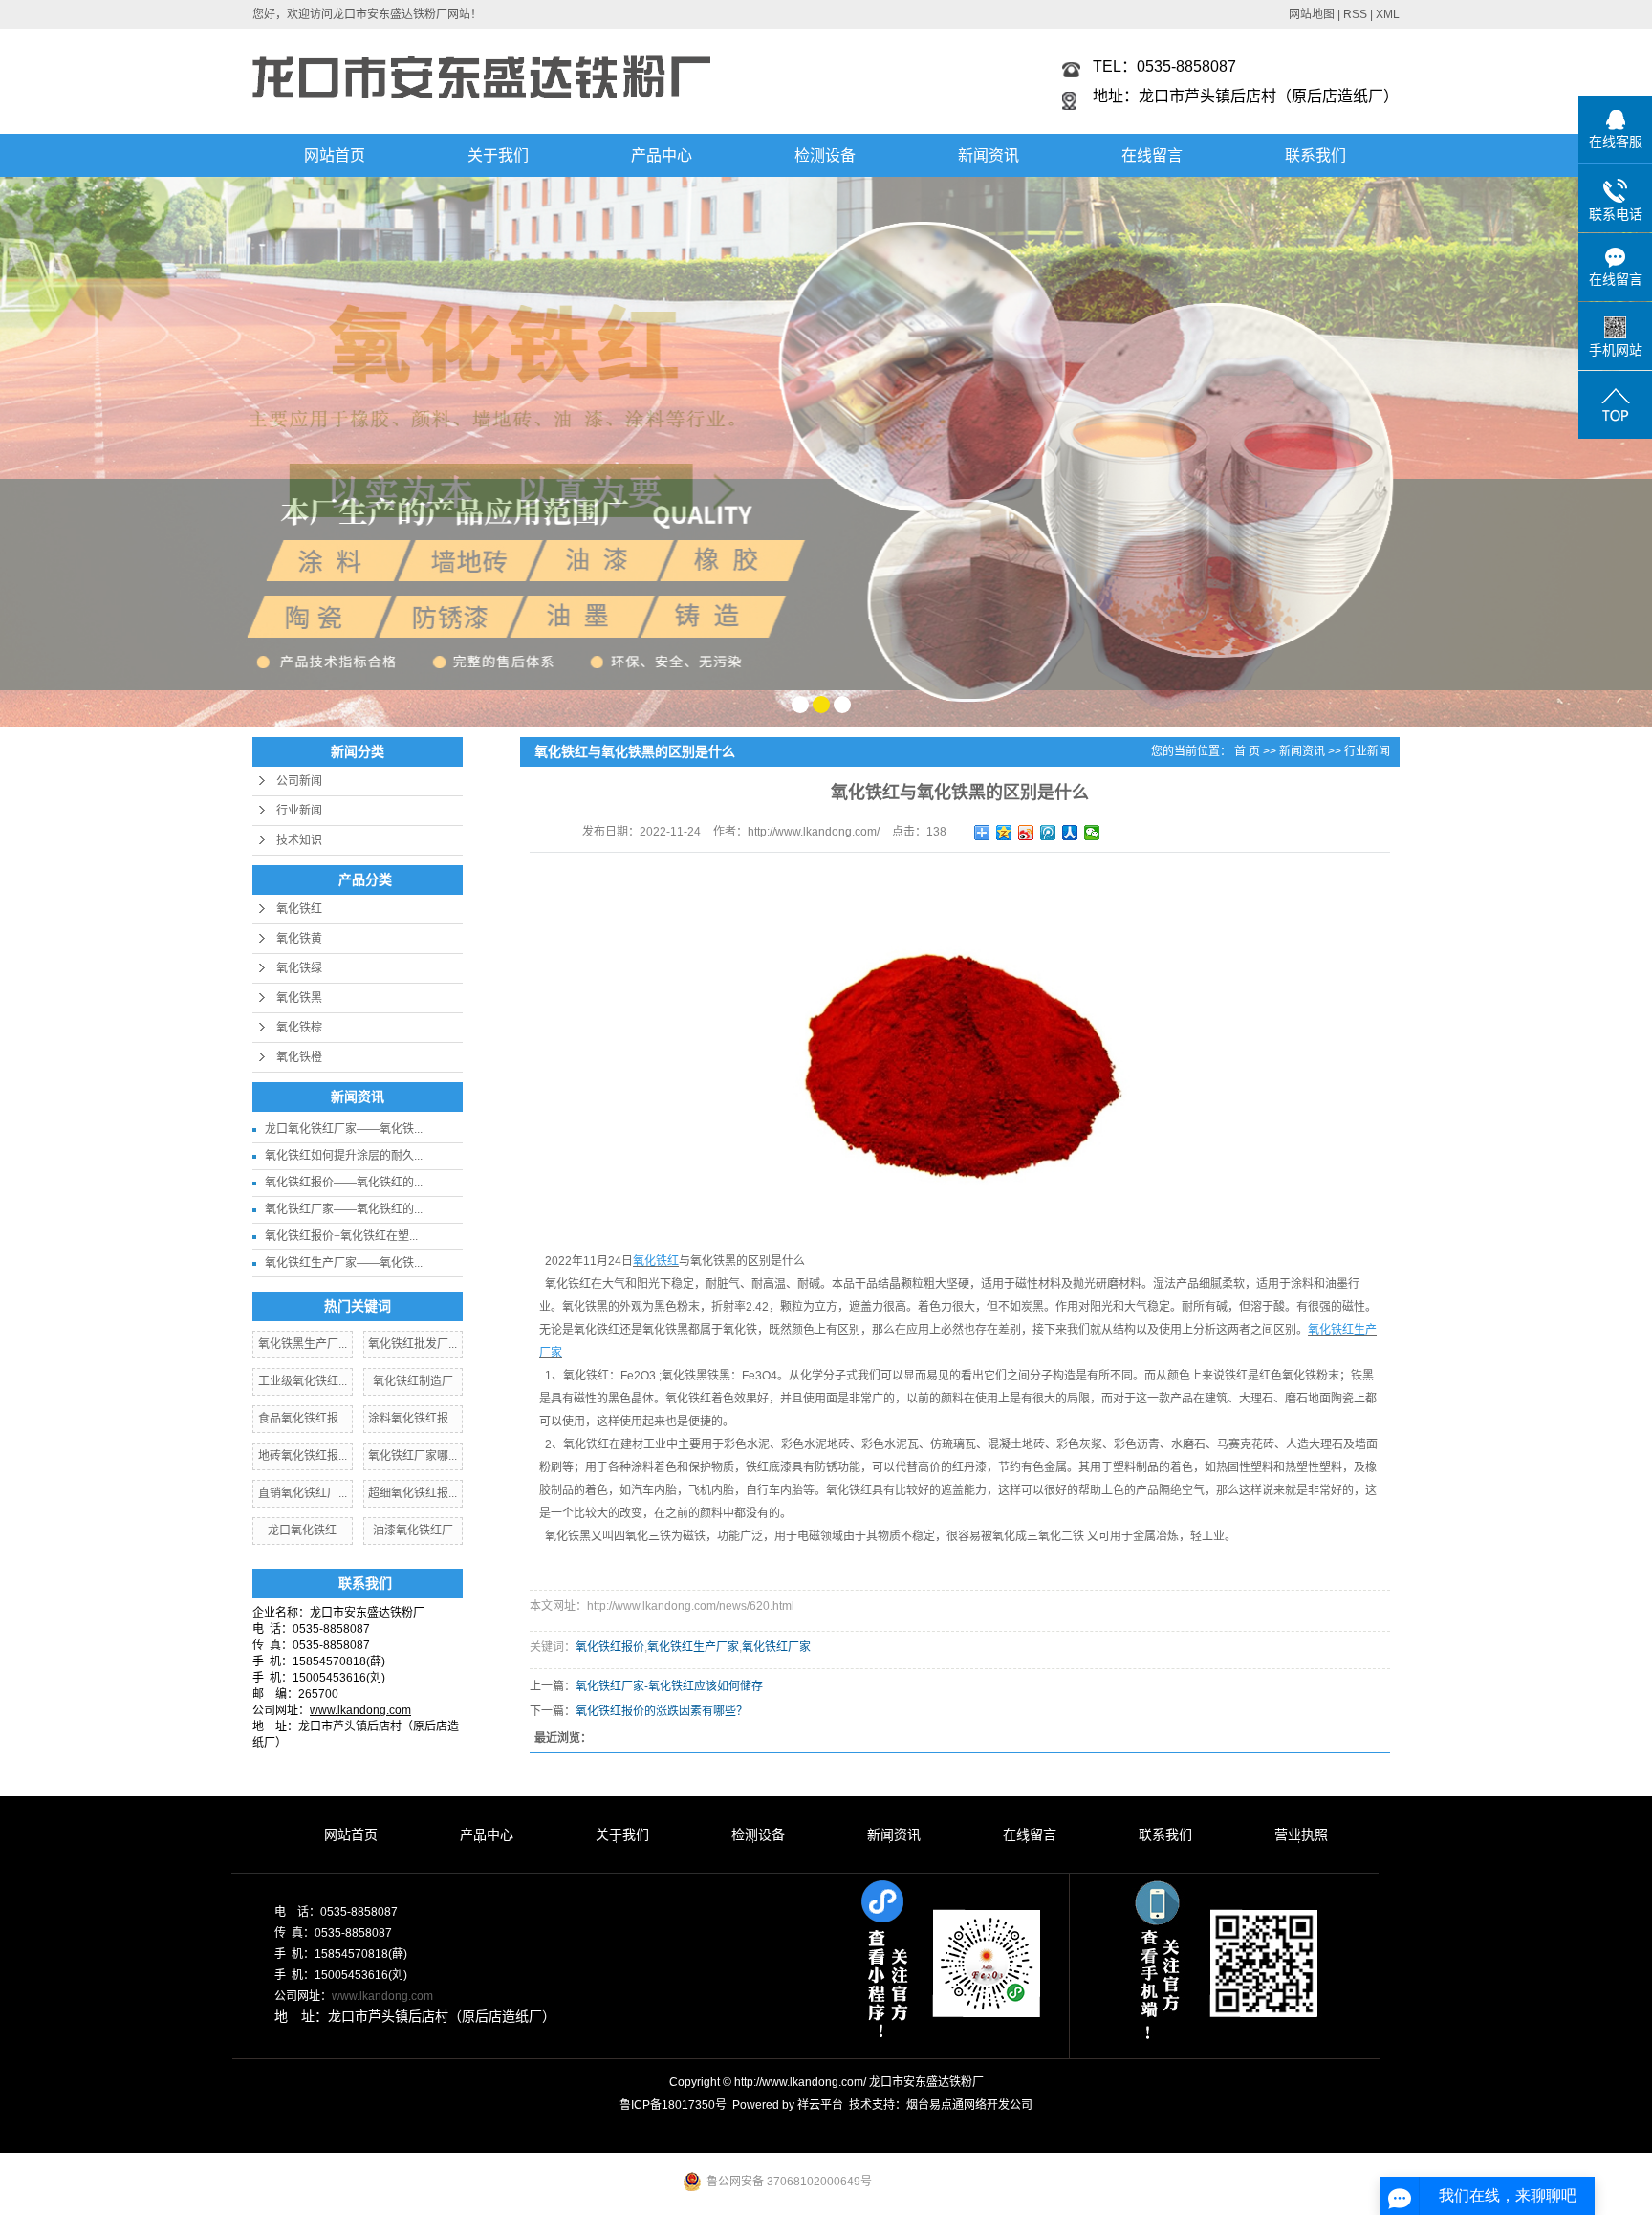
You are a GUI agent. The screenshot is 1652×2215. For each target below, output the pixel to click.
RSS (1355, 14)
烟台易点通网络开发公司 (969, 2105)
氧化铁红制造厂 (413, 1381)
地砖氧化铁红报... (303, 1456)
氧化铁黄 (299, 939)
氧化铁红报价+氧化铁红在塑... (341, 1236)
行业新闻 (299, 811)
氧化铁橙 (299, 1057)
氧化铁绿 (299, 968)
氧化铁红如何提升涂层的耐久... (344, 1156)
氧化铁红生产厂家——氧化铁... (344, 1263)
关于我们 (498, 155)
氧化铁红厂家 (776, 1647)
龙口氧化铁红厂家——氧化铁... (344, 1129)
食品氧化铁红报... (303, 1419)
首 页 (1247, 751)
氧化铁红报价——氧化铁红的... (344, 1183)
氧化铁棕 (299, 1028)
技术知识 (299, 840)
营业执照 (1301, 1835)
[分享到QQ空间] (1004, 833)
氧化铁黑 (299, 998)
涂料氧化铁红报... (413, 1419)
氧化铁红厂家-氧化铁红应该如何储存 (669, 1686)
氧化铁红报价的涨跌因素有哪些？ (662, 1711)
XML (1388, 14)
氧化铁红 (299, 909)
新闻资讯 (989, 155)
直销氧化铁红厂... (303, 1493)
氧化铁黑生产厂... (303, 1344)
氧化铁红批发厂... (413, 1344)
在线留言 (1152, 155)
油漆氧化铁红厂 (413, 1531)
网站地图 (1312, 14)
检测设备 (825, 155)
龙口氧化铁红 (302, 1531)
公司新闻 (299, 781)
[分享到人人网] (1070, 833)
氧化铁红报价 (610, 1647)
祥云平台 (820, 2105)
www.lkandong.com (382, 1996)
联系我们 (1315, 155)
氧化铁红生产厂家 (693, 1647)
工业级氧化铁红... (303, 1381)
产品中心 (662, 155)
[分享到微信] (1092, 833)
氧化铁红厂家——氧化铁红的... (344, 1209)
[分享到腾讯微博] (1048, 833)
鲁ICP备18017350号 (673, 2105)
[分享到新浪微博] (1026, 833)
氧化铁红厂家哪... (413, 1456)
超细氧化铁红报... (413, 1493)
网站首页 (335, 155)
